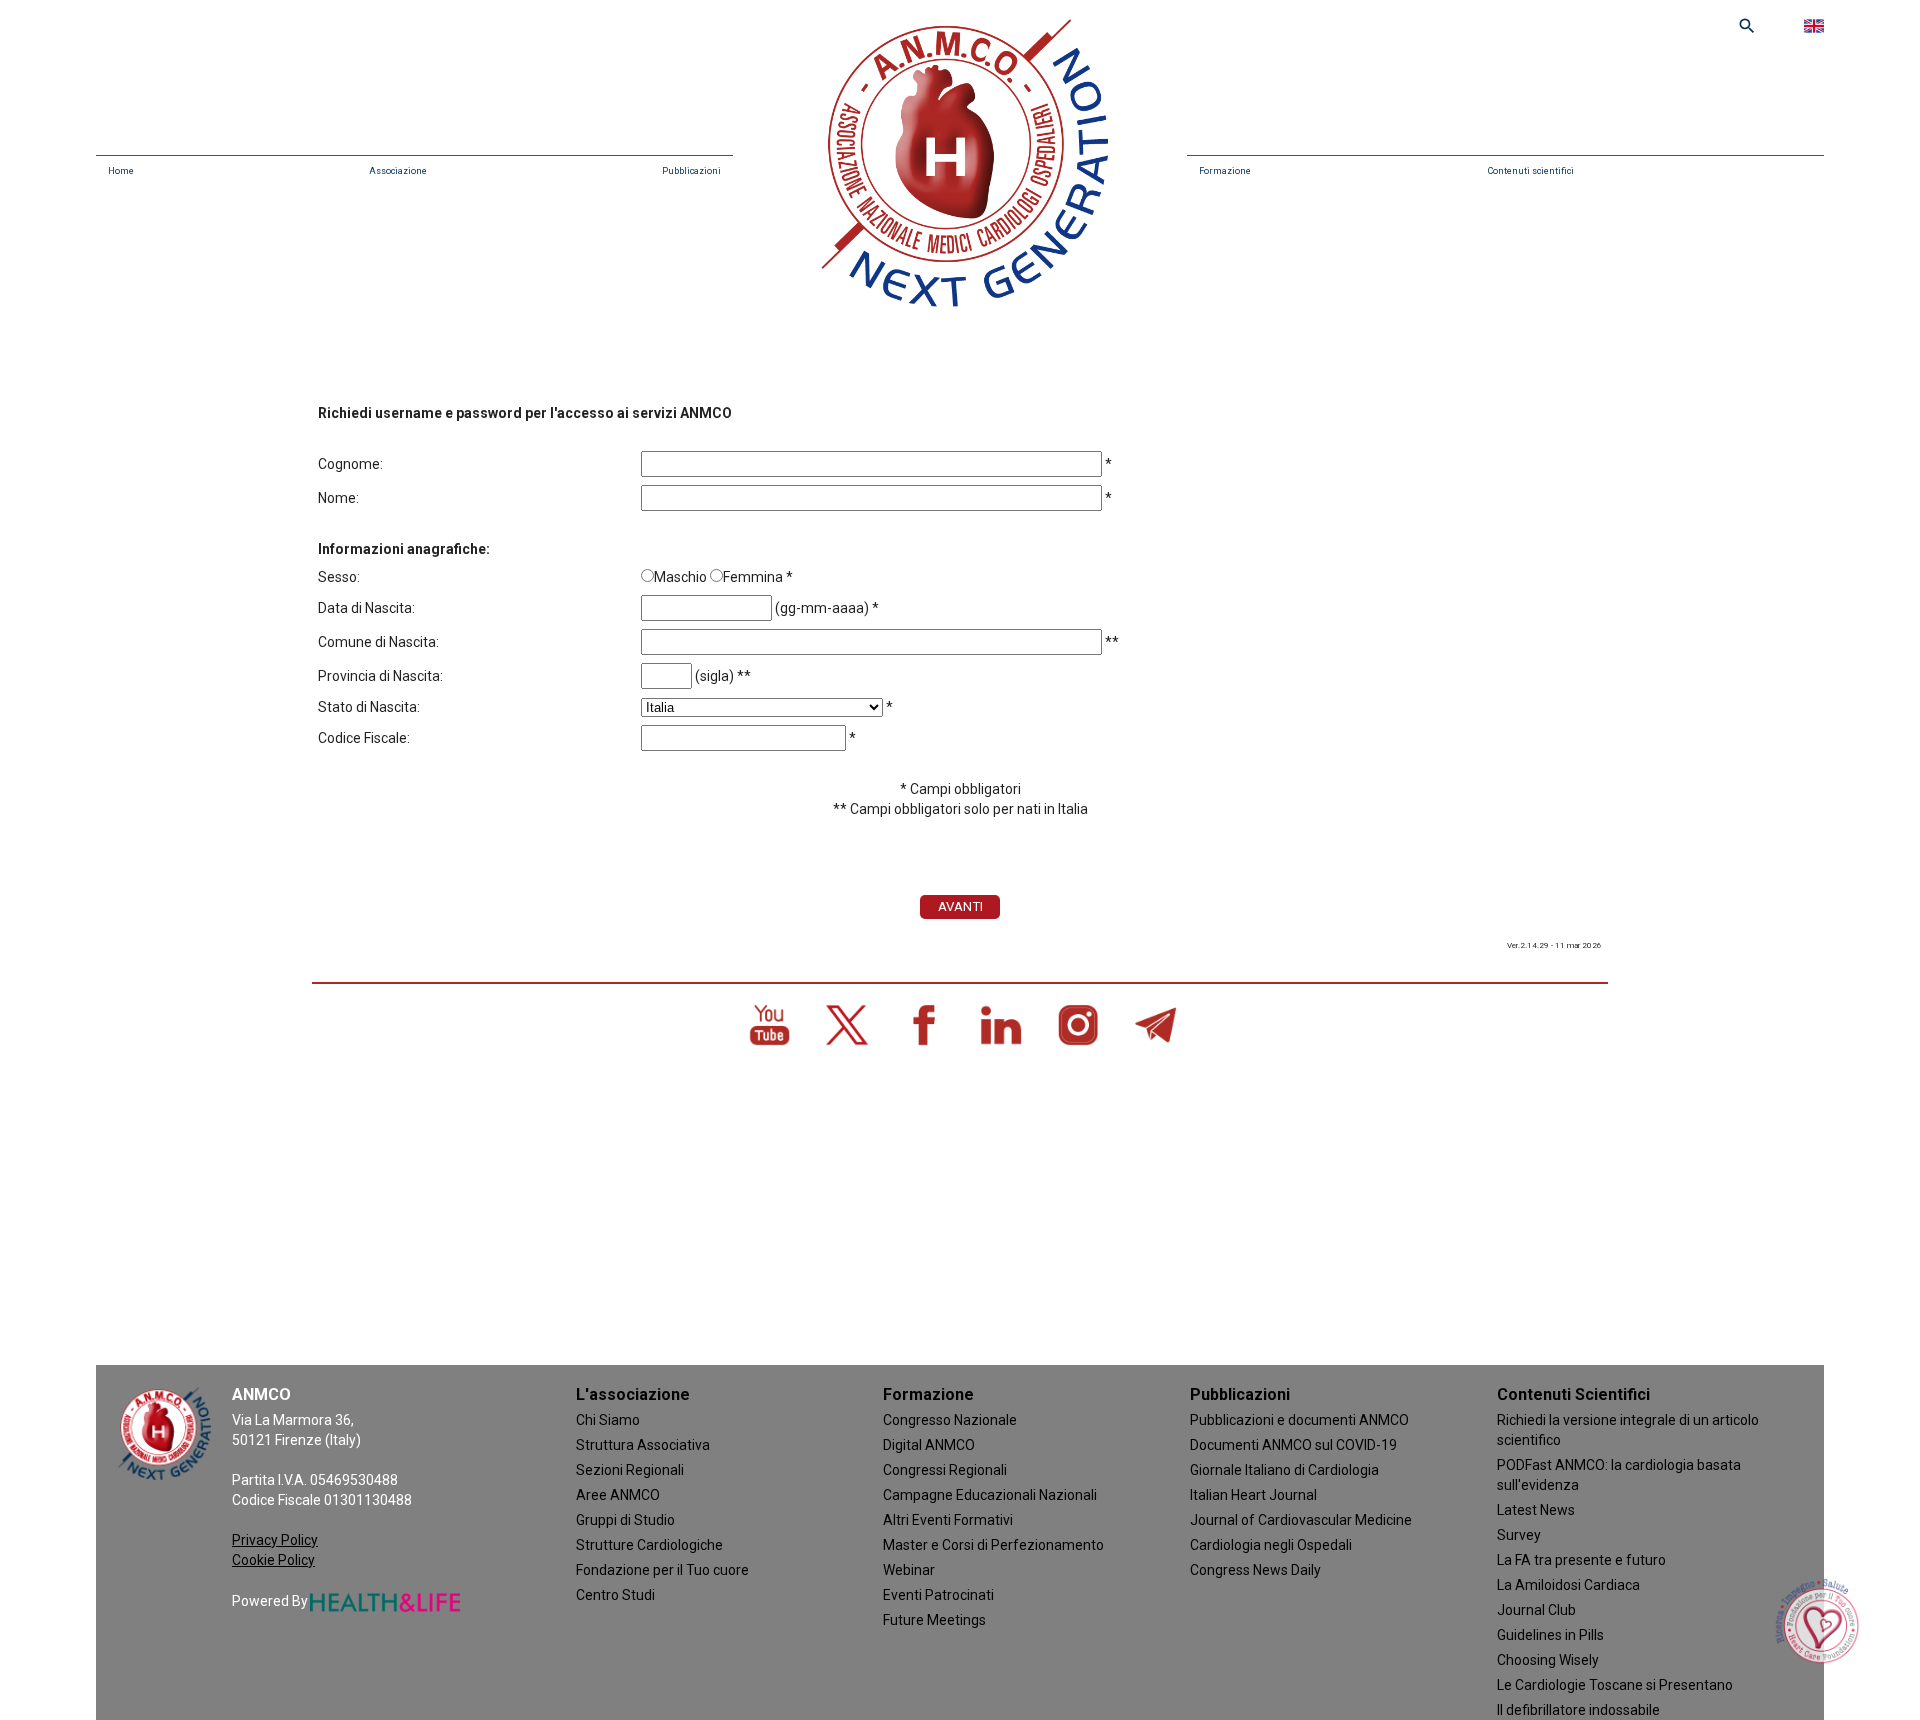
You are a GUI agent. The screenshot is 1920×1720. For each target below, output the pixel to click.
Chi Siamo (608, 1420)
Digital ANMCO (929, 1445)
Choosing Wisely (1548, 1660)
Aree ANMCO (618, 1495)
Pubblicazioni (691, 171)
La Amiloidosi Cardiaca (1568, 1585)
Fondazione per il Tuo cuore (662, 1570)
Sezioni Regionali (630, 1470)
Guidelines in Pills (1550, 1635)
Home (121, 171)
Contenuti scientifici (1531, 171)
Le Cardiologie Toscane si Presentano (1615, 1685)
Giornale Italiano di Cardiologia (1284, 1470)
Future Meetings (934, 1620)
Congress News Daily (1255, 1570)
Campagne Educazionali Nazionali (990, 1495)
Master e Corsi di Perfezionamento (993, 1545)
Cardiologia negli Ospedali (1271, 1545)
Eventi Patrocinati (938, 1595)
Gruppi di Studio (625, 1520)
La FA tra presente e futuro (1581, 1560)
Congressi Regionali (945, 1470)
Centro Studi (615, 1595)
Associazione (398, 171)
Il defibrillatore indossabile (1578, 1710)
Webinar (909, 1570)
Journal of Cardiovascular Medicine (1301, 1520)
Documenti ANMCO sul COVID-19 (1293, 1445)
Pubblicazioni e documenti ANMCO (1299, 1420)
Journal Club (1536, 1610)
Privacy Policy (275, 1540)
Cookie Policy (273, 1560)
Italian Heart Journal (1253, 1495)
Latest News (1536, 1510)
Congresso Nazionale (950, 1420)
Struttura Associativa (643, 1445)
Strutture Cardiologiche (649, 1545)
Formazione (1225, 171)
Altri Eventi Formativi (948, 1520)
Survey (1519, 1535)
